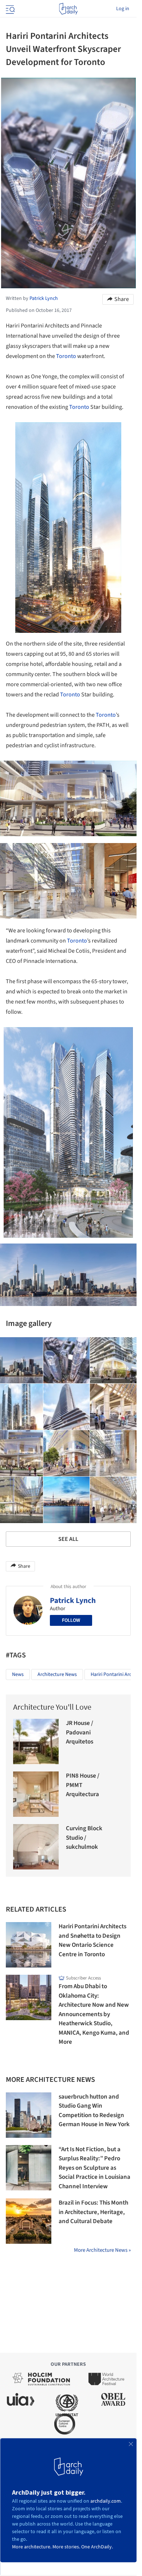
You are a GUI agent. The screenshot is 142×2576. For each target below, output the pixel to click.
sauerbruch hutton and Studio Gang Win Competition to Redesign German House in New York (94, 2111)
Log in (123, 9)
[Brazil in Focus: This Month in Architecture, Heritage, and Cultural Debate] (29, 2221)
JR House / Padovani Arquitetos (80, 1732)
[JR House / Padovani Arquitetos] (36, 1741)
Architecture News (57, 1674)
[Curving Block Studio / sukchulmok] (36, 1847)
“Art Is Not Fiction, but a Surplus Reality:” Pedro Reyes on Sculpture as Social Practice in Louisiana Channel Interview (94, 2168)
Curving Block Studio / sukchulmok (84, 1838)
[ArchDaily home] (68, 9)
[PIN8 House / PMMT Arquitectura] (36, 1794)
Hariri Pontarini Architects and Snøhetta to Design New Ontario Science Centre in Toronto (92, 1940)
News (18, 1674)
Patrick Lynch (73, 1600)
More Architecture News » (102, 2250)
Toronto (66, 356)
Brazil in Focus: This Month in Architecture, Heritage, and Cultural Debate (93, 2212)
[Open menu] (9, 9)
